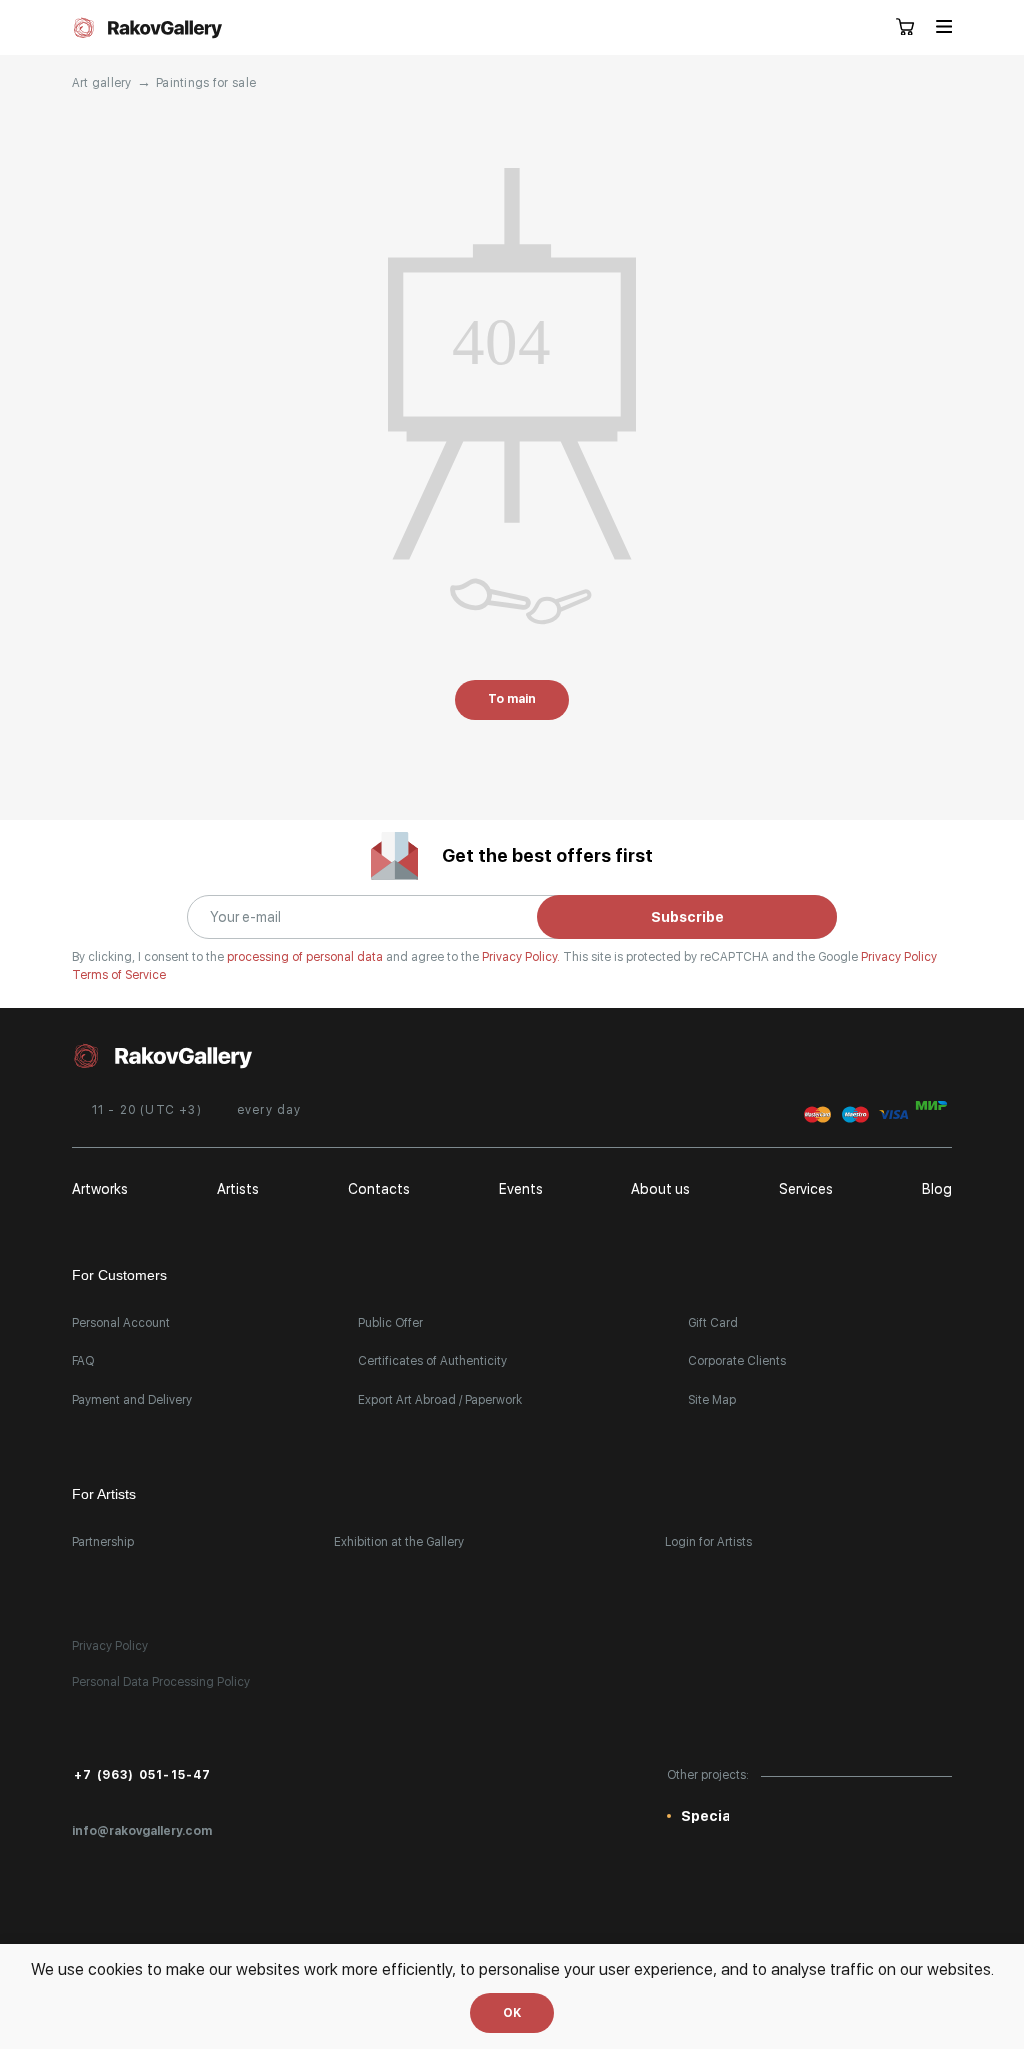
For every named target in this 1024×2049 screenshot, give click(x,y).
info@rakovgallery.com (142, 1831)
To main (512, 699)
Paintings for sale (206, 83)
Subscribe (687, 917)
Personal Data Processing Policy (161, 1682)
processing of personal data (306, 957)
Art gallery (102, 83)
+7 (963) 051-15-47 (143, 1775)
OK (512, 2013)
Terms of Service (119, 975)
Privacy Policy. (522, 957)
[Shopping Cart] (906, 28)
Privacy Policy (899, 957)
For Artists (104, 1494)
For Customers (119, 1275)
